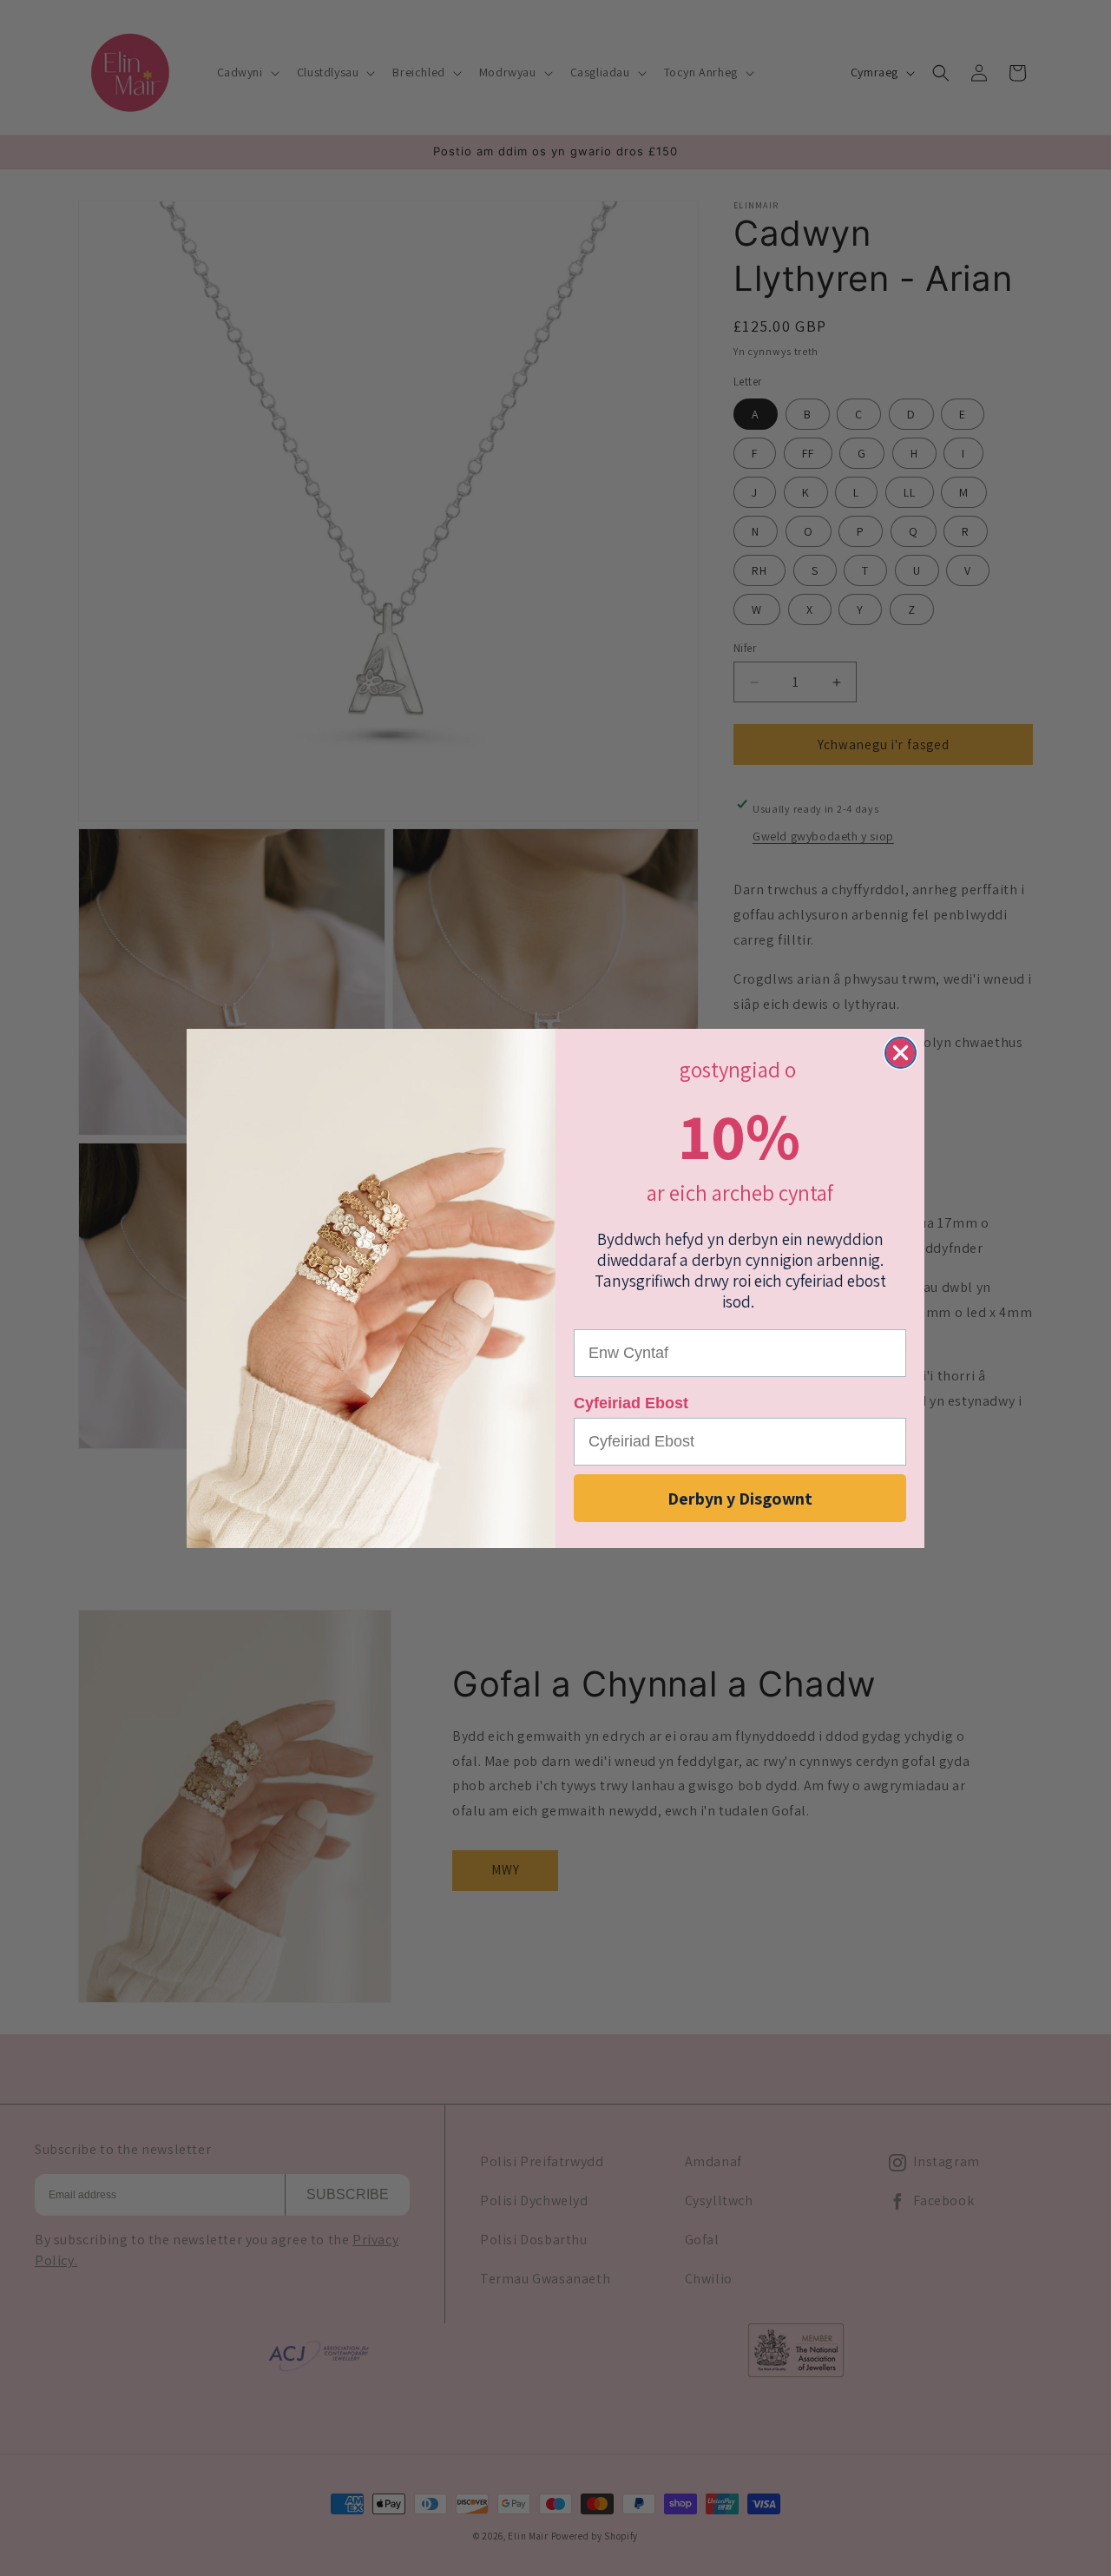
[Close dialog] (901, 1053)
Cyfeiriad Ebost (631, 1403)
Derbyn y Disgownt (740, 1498)
